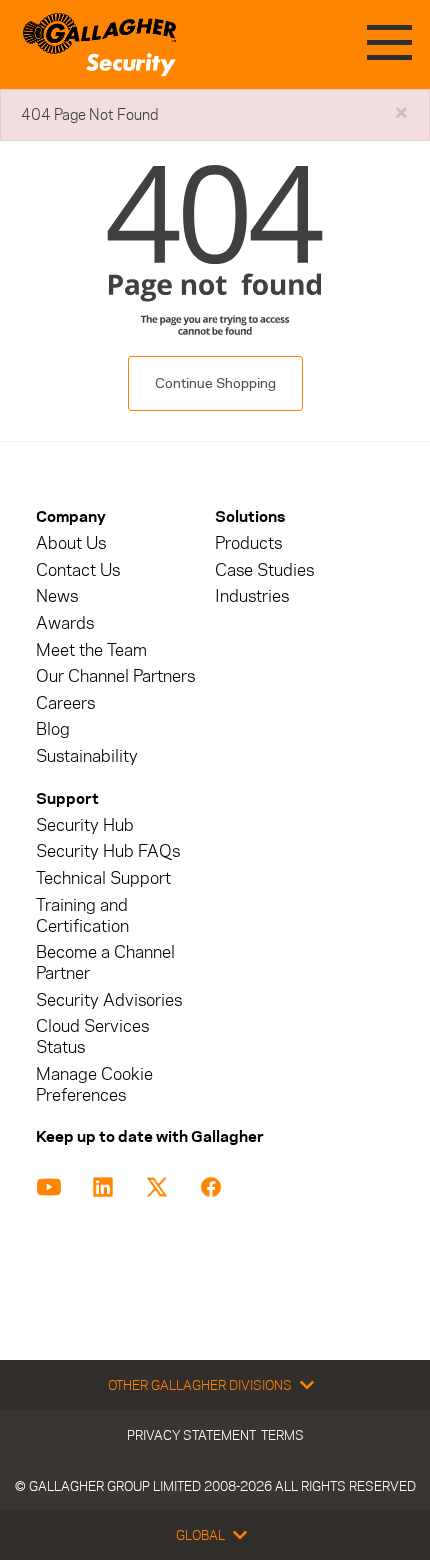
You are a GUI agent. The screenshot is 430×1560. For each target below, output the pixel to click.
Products (248, 543)
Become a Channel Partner (105, 963)
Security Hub (85, 825)
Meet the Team (91, 650)
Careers (65, 703)
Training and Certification (82, 916)
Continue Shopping (215, 383)
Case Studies (264, 570)
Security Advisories (109, 1000)
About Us (71, 543)
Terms (282, 1435)
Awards (65, 623)
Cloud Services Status (92, 1037)
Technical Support (103, 878)
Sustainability (87, 756)
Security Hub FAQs (108, 851)
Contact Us (78, 570)
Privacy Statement (191, 1435)
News (57, 596)
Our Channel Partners (115, 676)
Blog (53, 729)
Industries (252, 596)
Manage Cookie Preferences (94, 1085)
